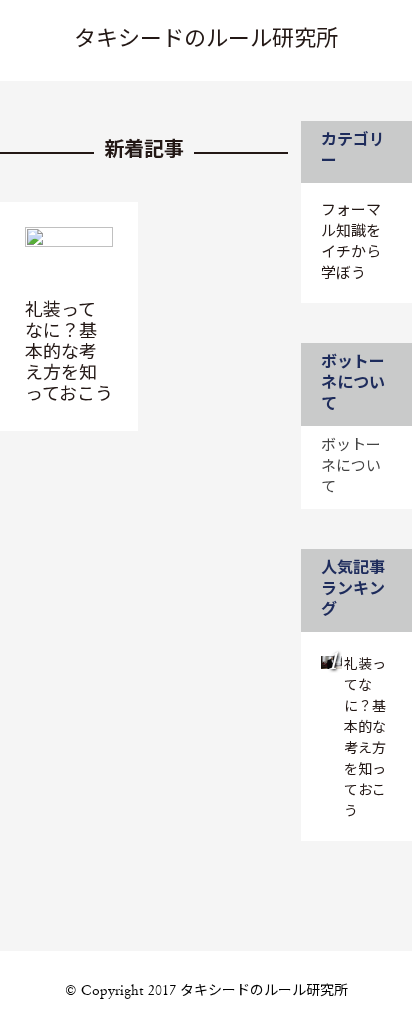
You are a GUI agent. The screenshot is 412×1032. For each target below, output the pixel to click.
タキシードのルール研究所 (206, 40)
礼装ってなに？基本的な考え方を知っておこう (69, 353)
